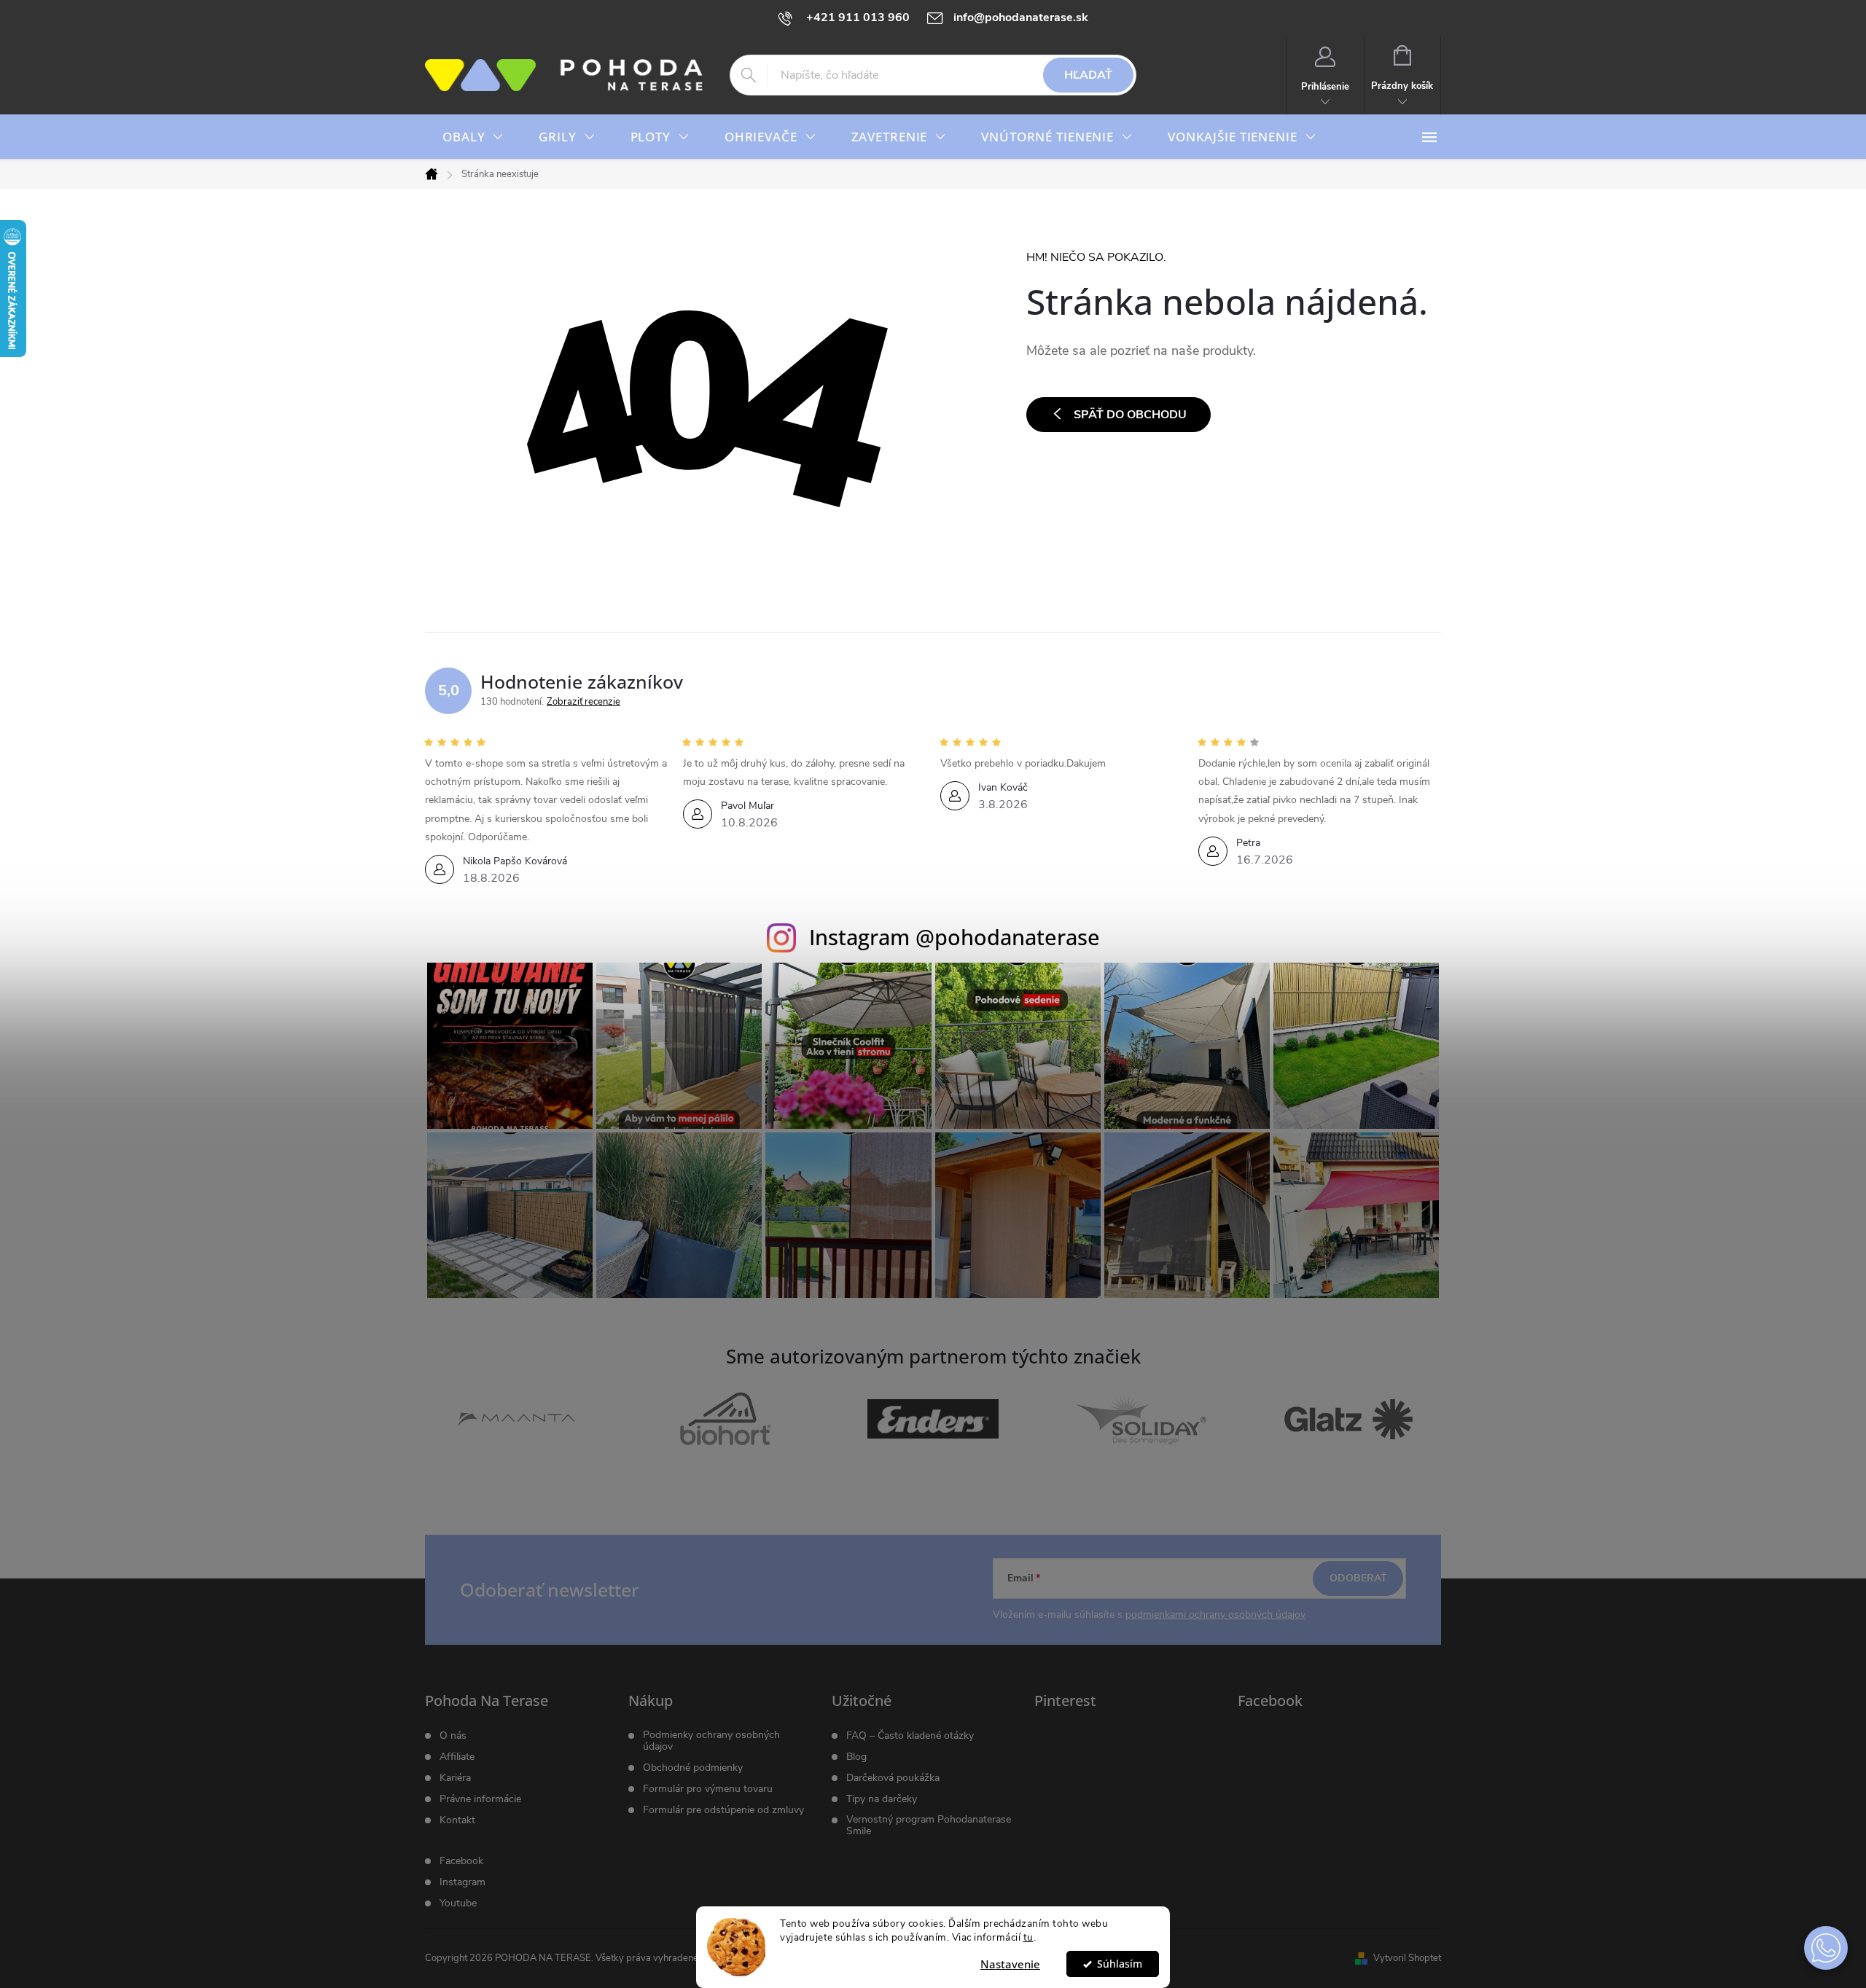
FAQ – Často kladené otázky (910, 1736)
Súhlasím (1120, 1964)
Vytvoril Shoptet (1407, 1958)
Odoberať (1358, 1578)
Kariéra (455, 1778)
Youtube (458, 1903)
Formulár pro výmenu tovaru (708, 1789)
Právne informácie (480, 1799)
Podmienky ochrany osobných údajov (711, 1741)
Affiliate (457, 1757)
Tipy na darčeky (882, 1799)
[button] (1826, 1948)
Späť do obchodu (1130, 415)
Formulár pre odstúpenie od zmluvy (723, 1810)
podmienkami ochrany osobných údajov (1215, 1615)
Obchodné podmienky (693, 1768)
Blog (856, 1757)
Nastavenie (1010, 1964)
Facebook (461, 1861)
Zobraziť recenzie (583, 702)
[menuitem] (473, 137)
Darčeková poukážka (893, 1778)
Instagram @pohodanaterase (955, 937)
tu (1028, 1937)
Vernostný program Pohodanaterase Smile (929, 1825)
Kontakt (457, 1820)
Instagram (462, 1882)
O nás (453, 1736)
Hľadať (1088, 75)
